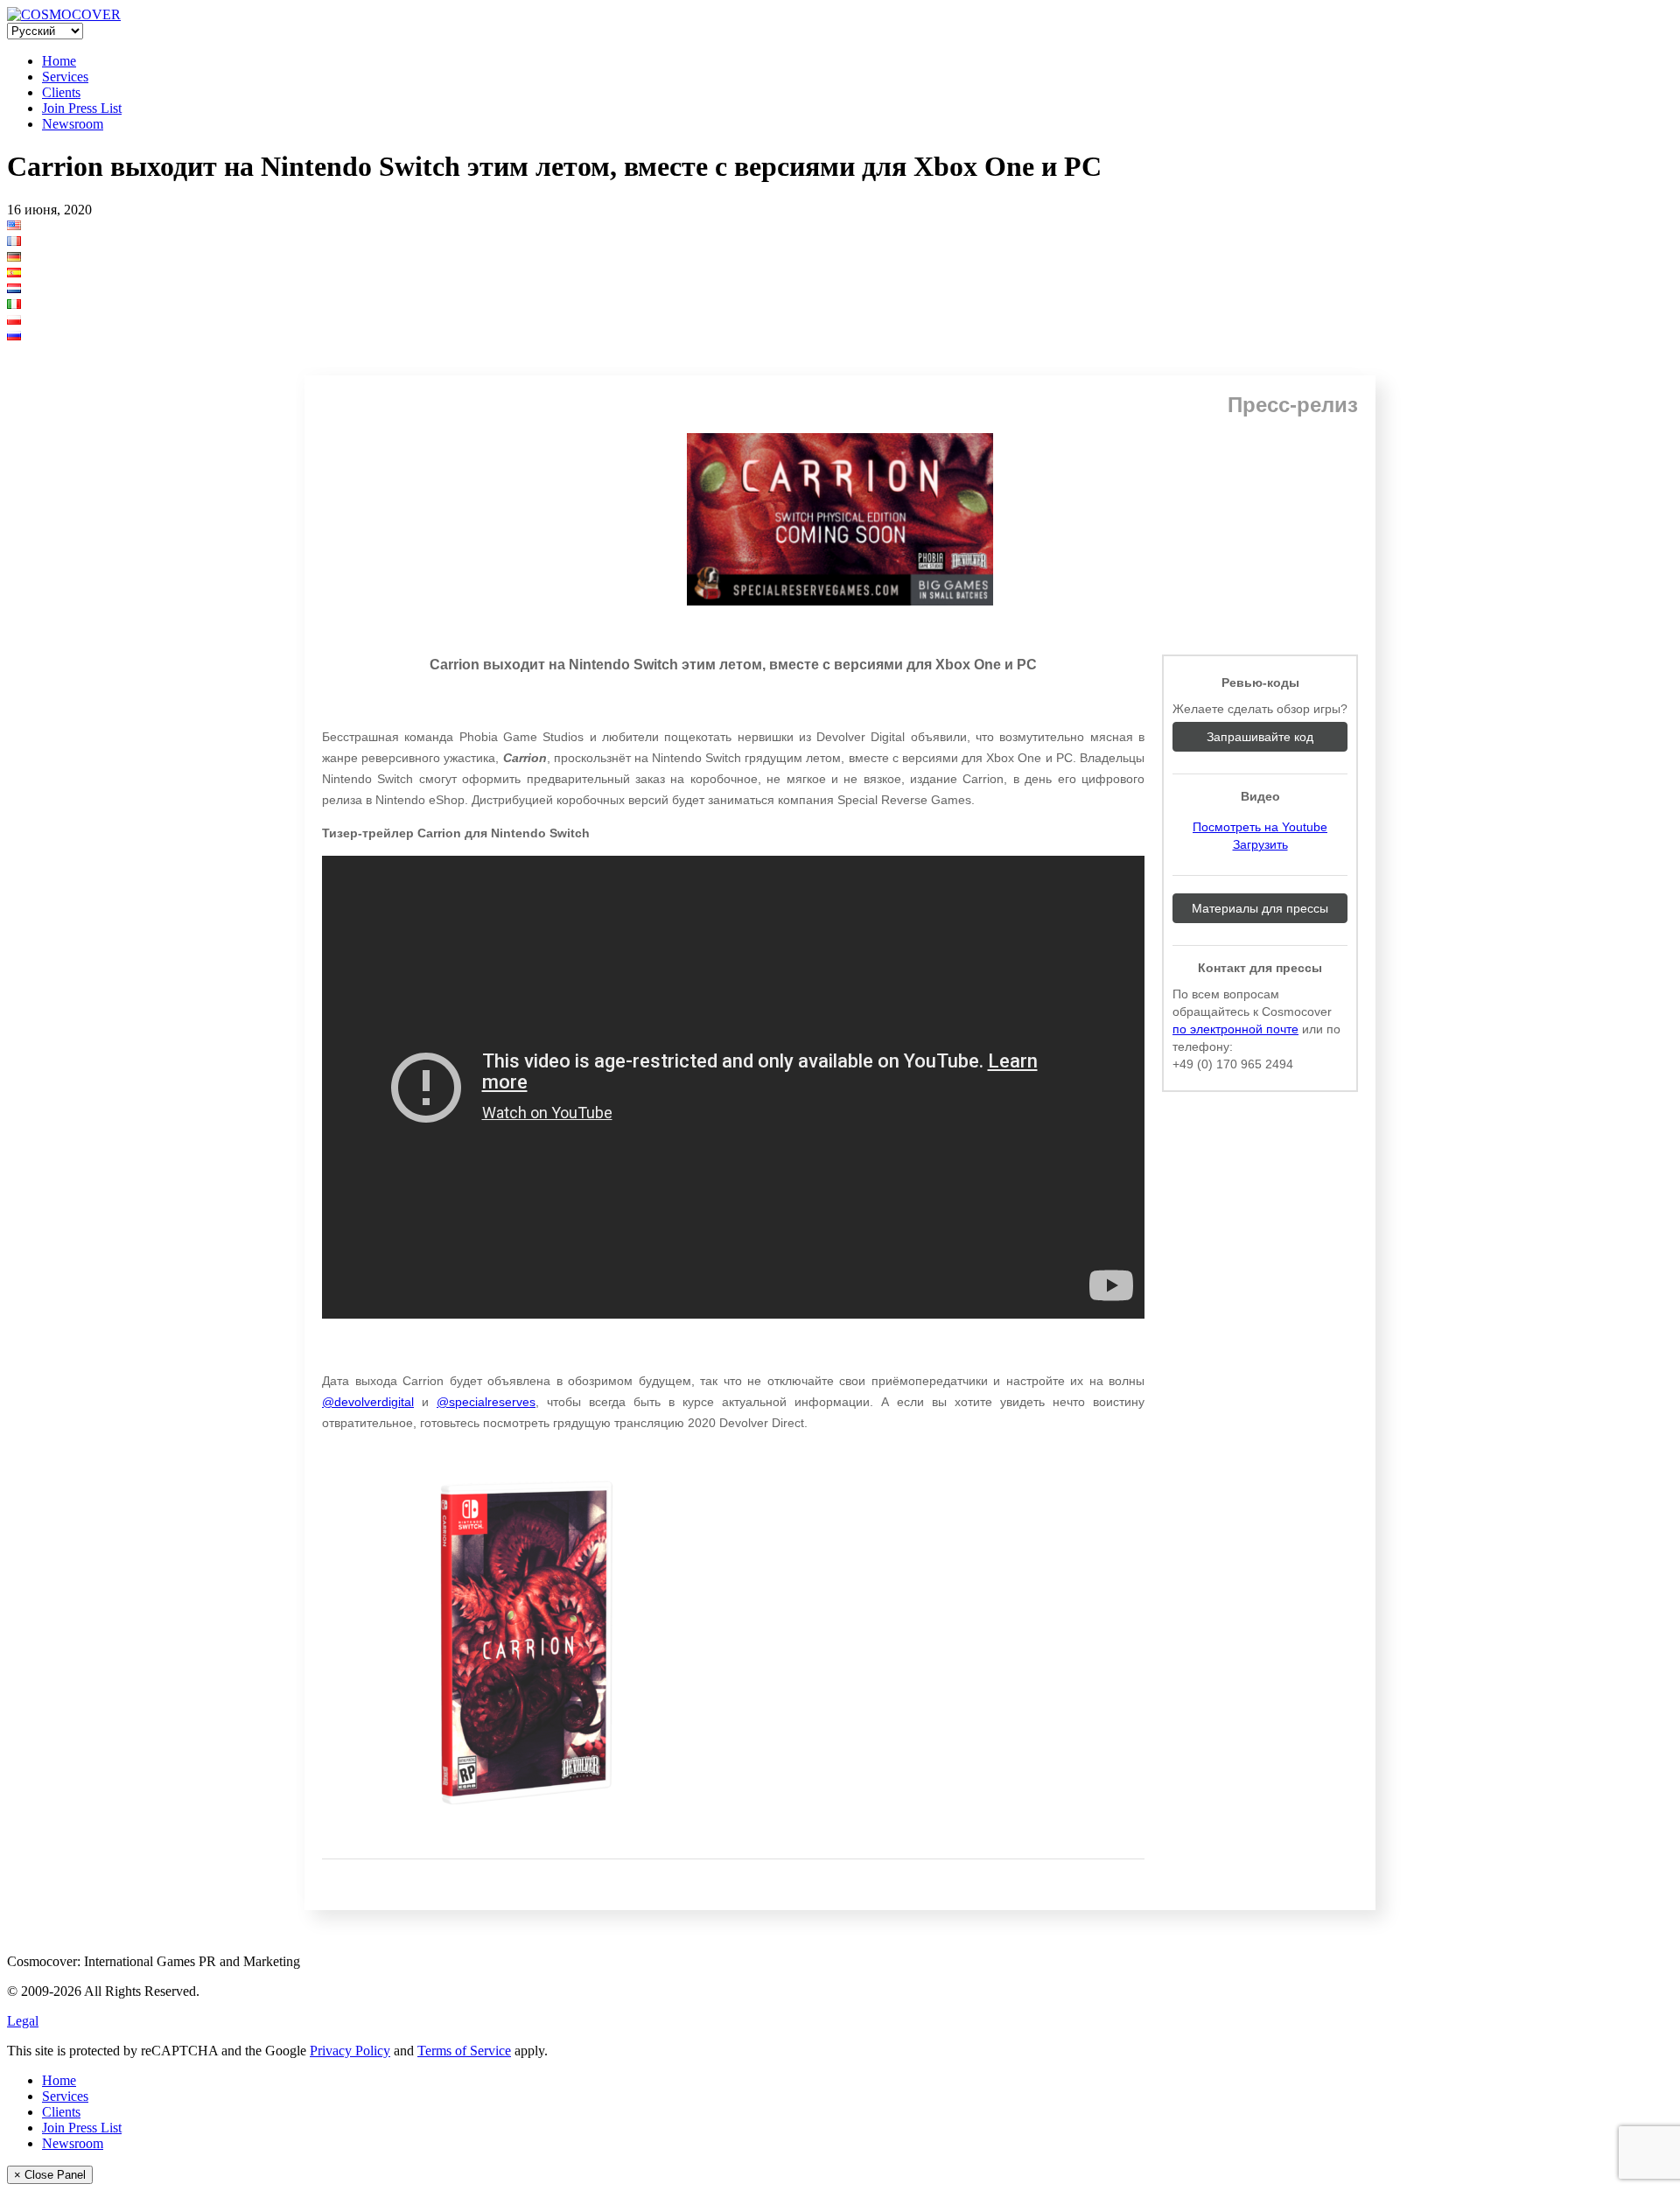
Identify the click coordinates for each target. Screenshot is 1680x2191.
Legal (23, 2021)
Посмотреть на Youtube (1260, 827)
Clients (61, 92)
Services (65, 77)
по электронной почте (1235, 1029)
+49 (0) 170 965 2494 (1233, 1064)
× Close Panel (50, 2175)
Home (59, 61)
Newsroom (73, 124)
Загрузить (1260, 844)
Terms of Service (464, 2051)
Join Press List (82, 108)
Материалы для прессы (1260, 908)
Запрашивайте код (1260, 737)
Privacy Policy (350, 2051)
